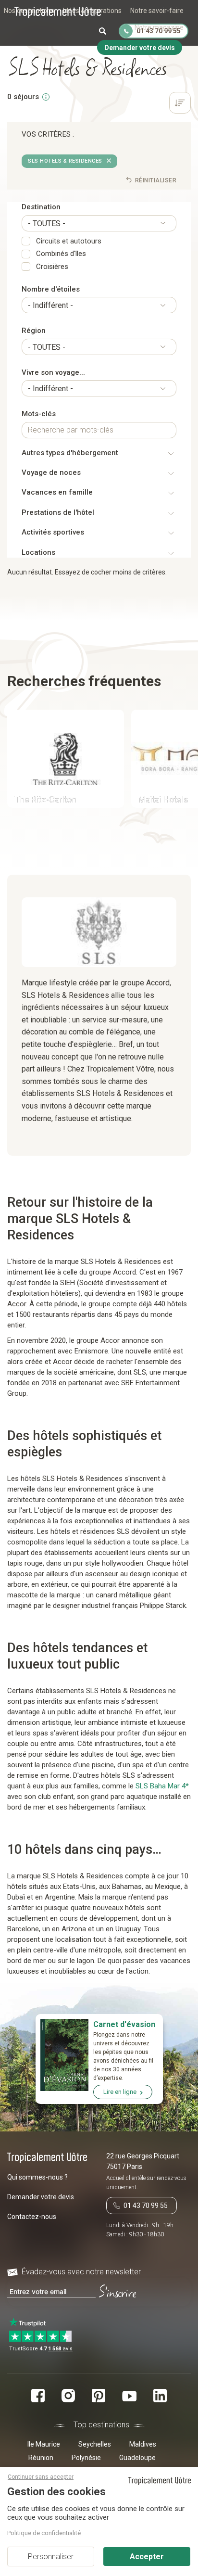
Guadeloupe (137, 2458)
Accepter (147, 2557)
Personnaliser (51, 2557)
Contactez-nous (32, 2217)
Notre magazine (159, 27)
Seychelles (95, 2444)
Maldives (143, 2444)
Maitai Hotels (163, 799)
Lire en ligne (120, 2092)
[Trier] (180, 104)
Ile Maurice (44, 2444)
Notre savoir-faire (157, 11)
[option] (62, 760)
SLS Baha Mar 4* (162, 1786)
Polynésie (86, 2458)
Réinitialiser (155, 180)
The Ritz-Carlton (45, 799)
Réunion (41, 2458)
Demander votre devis (41, 2197)
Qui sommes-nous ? (37, 2177)
